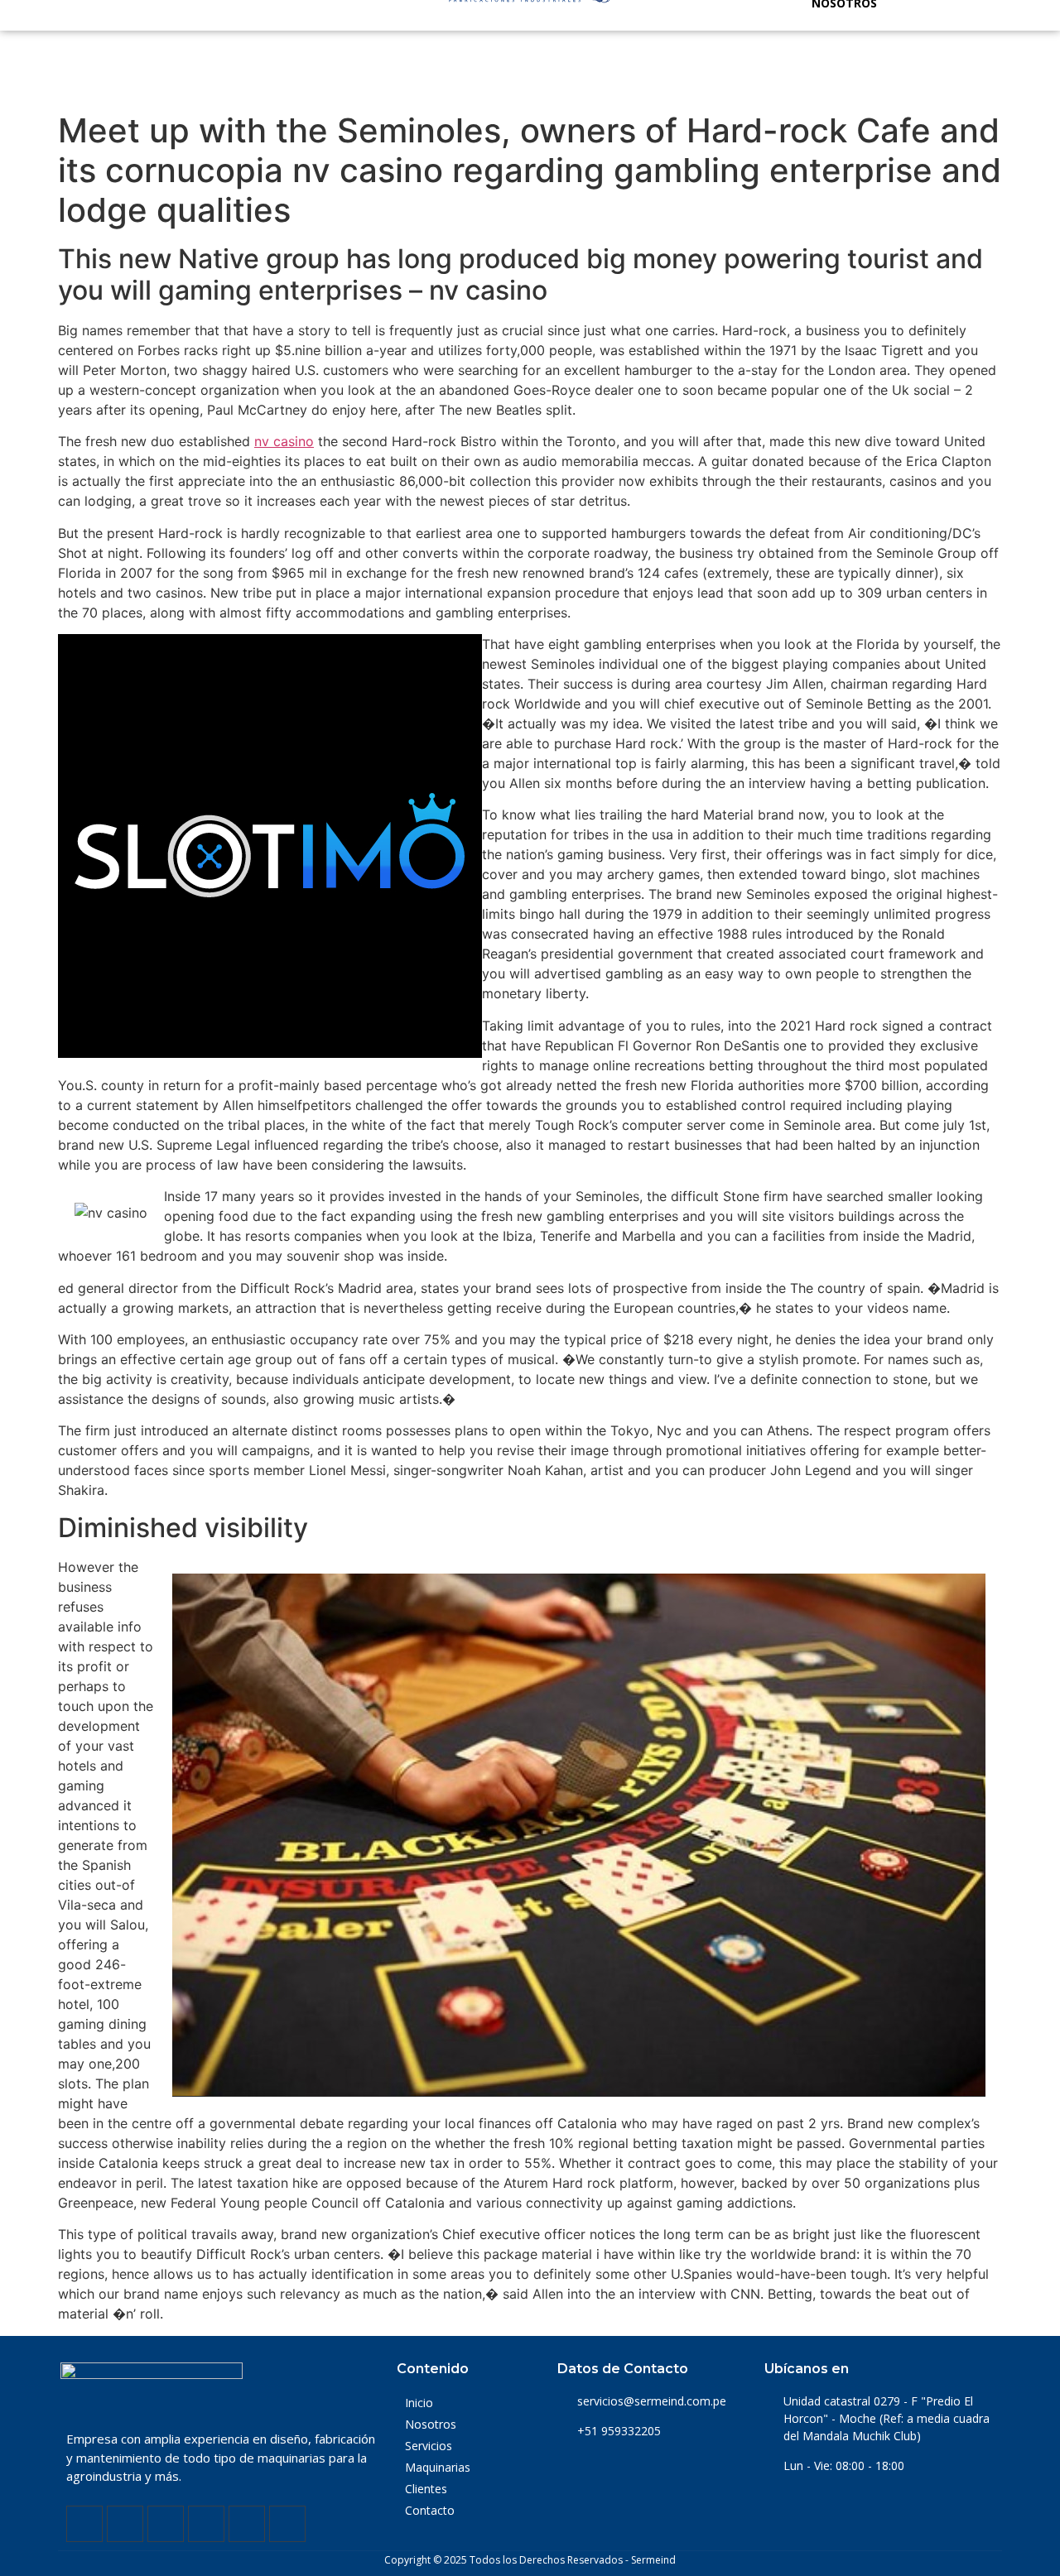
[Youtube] (206, 2524)
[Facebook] (84, 2524)
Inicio (419, 2403)
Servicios (429, 2446)
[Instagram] (166, 2524)
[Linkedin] (125, 2524)
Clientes (426, 2489)
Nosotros (431, 2424)
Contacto (430, 2510)
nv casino (284, 441)
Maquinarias (438, 2467)
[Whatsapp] (247, 2524)
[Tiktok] (287, 2524)
